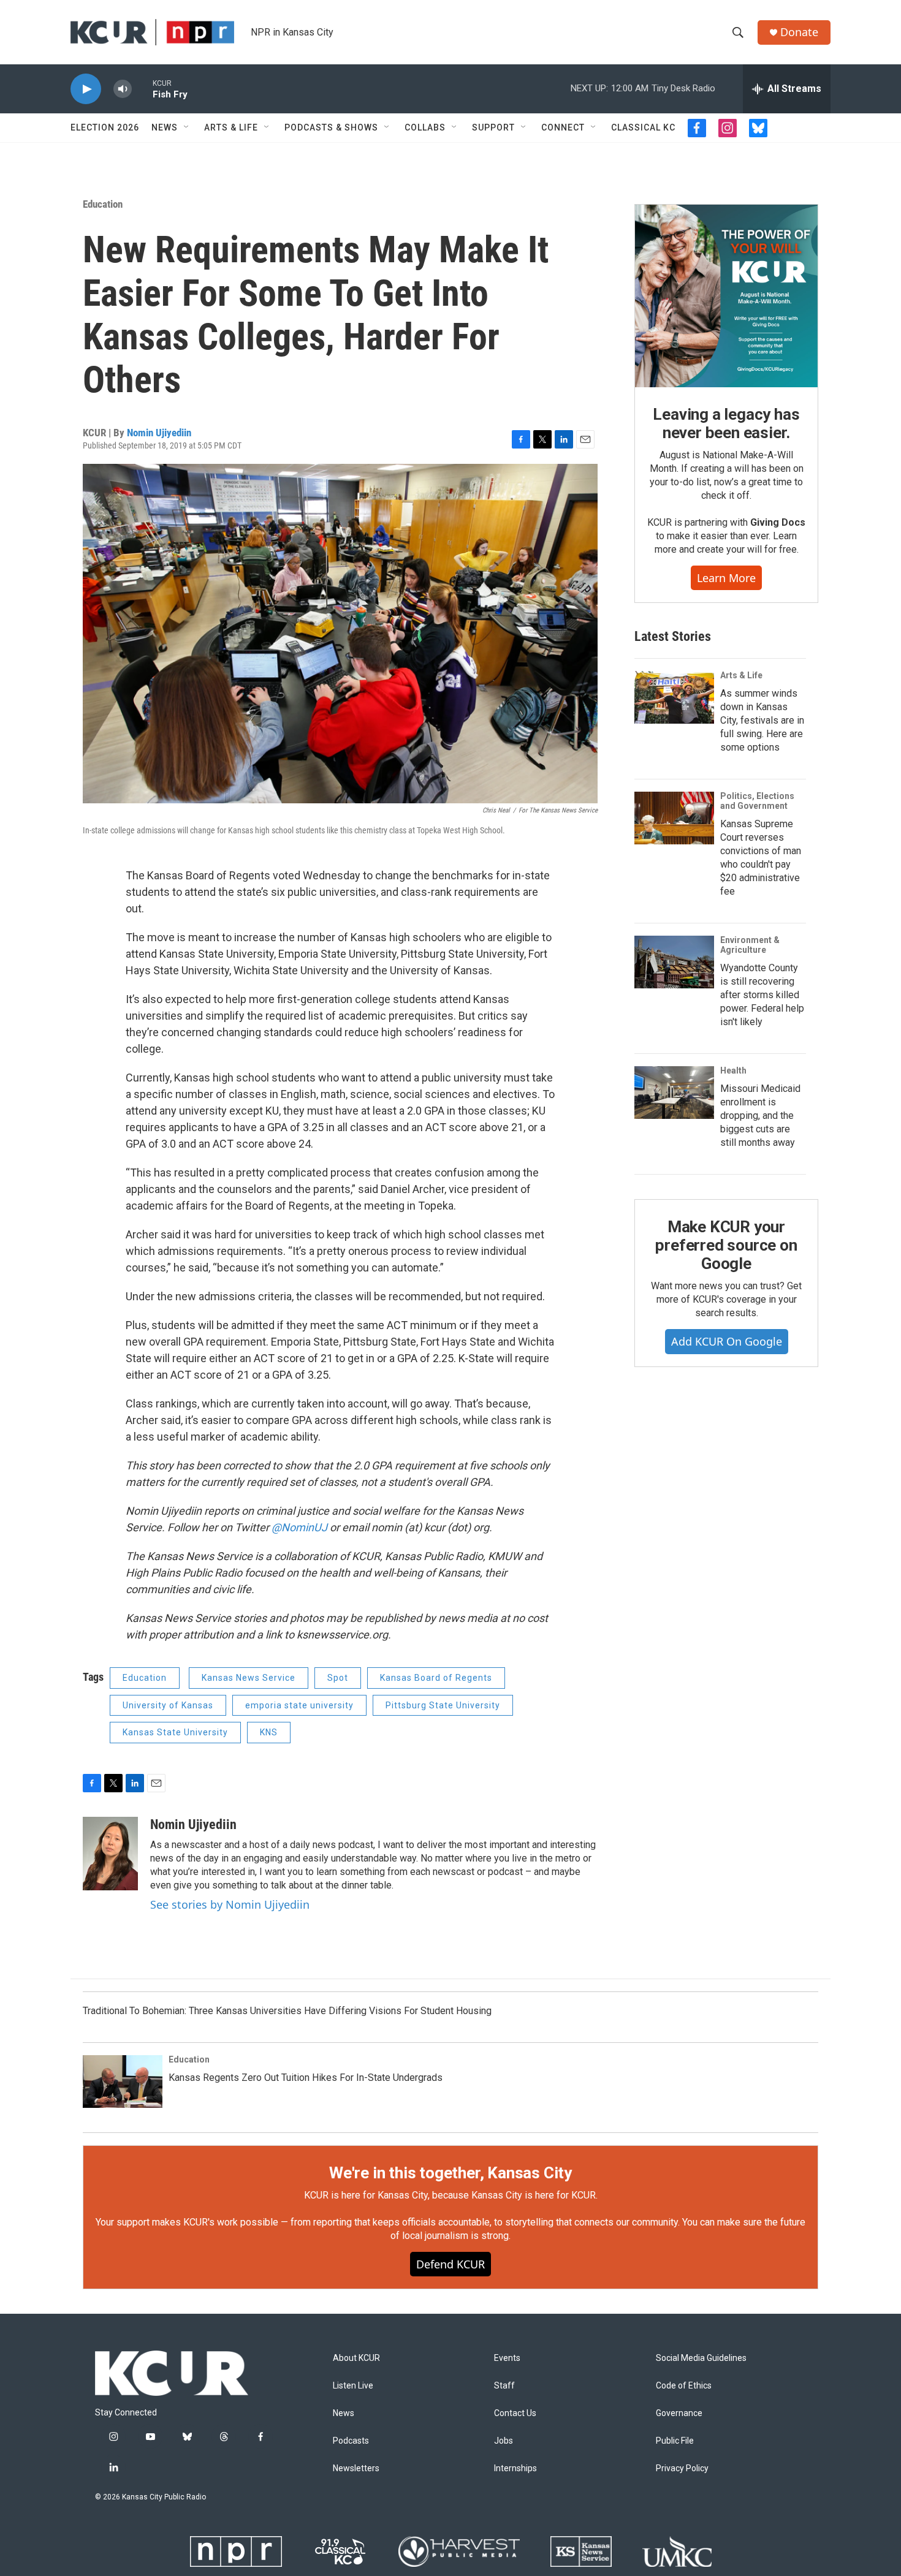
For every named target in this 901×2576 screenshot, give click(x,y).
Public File (675, 2441)
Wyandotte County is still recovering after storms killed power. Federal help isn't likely (762, 995)
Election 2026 (105, 127)
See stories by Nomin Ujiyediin (230, 1904)
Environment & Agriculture (750, 945)
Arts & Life (231, 127)
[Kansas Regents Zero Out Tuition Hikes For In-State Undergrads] (123, 2082)
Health (733, 1070)
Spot (338, 1678)
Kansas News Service (249, 1678)
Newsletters (356, 2468)
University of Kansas (168, 1705)
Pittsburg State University (443, 1705)
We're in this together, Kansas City (450, 2173)
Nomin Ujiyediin (159, 433)
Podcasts (351, 2441)
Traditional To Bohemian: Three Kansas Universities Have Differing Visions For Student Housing (287, 2011)
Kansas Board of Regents (436, 1678)
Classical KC (643, 127)
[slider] (142, 89)
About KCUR (356, 2358)
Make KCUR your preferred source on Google (726, 1245)
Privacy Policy (682, 2468)
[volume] (123, 89)
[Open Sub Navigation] (187, 127)
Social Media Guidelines (701, 2358)
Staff (504, 2386)
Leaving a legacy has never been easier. (726, 423)
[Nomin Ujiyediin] (110, 1854)
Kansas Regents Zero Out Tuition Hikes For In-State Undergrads (306, 2078)
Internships (515, 2468)
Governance (679, 2413)
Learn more (726, 578)
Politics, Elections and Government (757, 801)
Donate (799, 32)
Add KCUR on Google (727, 1341)
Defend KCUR (450, 2264)
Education (103, 204)
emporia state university (299, 1705)
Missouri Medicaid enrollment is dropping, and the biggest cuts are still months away (760, 1116)
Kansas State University (175, 1732)
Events (507, 2358)
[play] (86, 89)
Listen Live (353, 2386)
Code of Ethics (684, 2386)
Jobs (504, 2441)
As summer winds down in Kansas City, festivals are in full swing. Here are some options (762, 720)
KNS (269, 1732)
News (165, 127)
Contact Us (515, 2413)
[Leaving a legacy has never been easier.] (726, 296)
